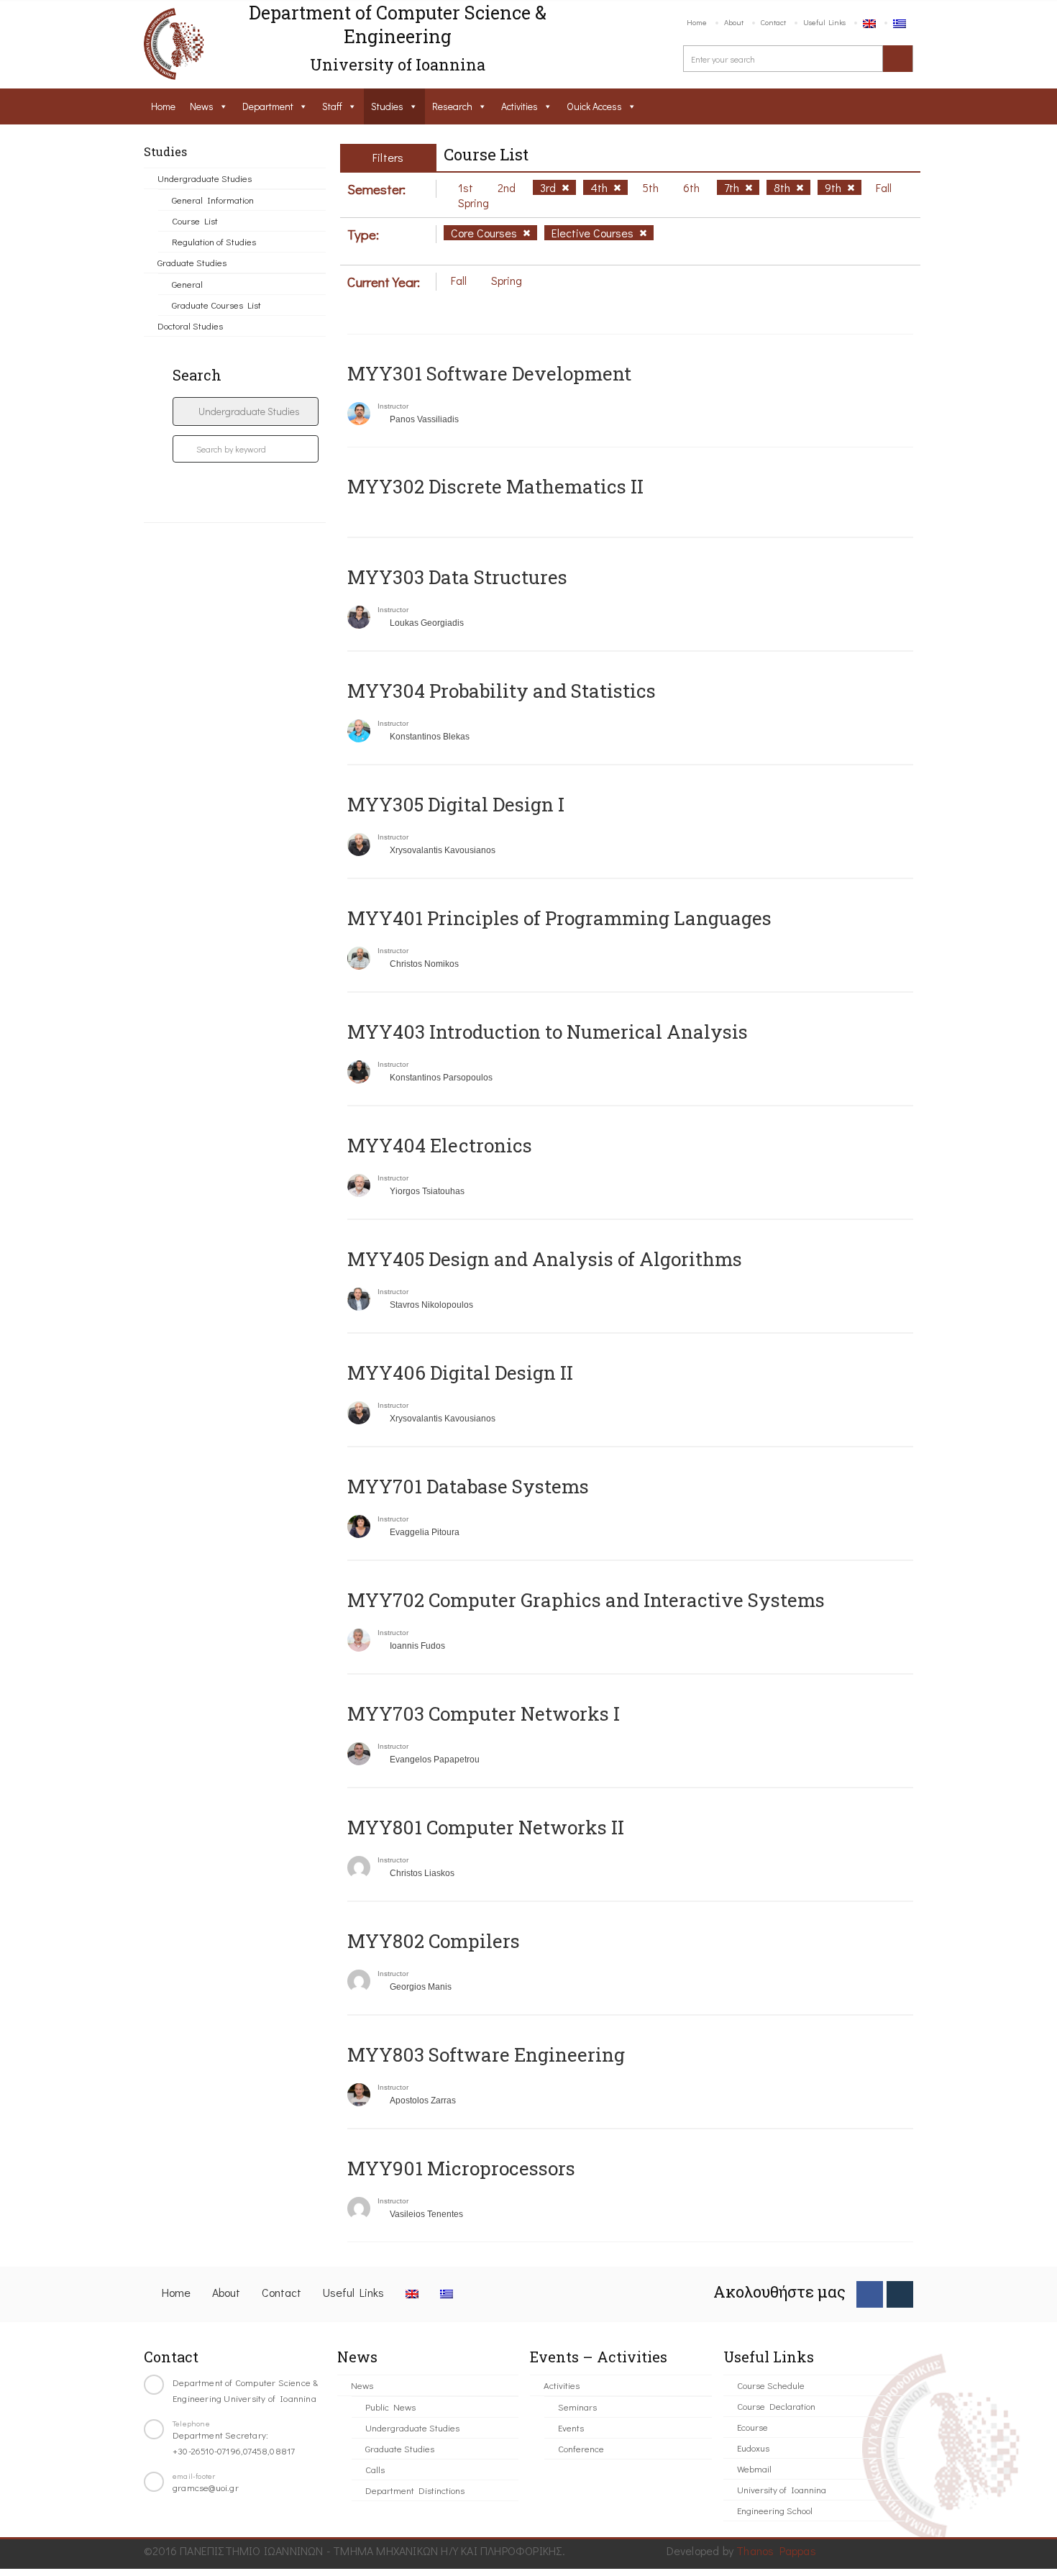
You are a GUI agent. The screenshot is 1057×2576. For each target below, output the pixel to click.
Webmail (754, 2468)
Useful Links (824, 22)
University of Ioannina (782, 2489)
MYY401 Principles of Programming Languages (559, 918)
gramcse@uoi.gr (206, 2487)
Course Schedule (771, 2385)
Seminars (577, 2407)
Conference (581, 2448)
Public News (390, 2407)
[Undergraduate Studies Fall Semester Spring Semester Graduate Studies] (246, 411)
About (734, 22)
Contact (773, 22)
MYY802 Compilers (434, 1941)
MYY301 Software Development (489, 373)
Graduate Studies (192, 262)
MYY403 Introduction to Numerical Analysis (548, 1032)
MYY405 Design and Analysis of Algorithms (545, 1259)
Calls (375, 2469)
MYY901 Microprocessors (461, 2168)
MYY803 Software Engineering (486, 2054)
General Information (213, 200)
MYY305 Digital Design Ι (456, 804)
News (202, 106)
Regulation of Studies (214, 241)
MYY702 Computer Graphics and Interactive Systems (586, 1600)
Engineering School (775, 2510)
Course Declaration (776, 2406)
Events (571, 2427)
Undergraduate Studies (205, 178)
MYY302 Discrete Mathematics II (495, 486)
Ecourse (752, 2427)
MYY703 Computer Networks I (484, 1713)
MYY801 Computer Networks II (486, 1827)
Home (697, 22)
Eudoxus (753, 2448)
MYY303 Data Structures (457, 577)
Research (452, 106)
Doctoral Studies (190, 326)
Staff (332, 106)
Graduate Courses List (216, 305)
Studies (387, 106)
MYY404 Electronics (440, 1145)
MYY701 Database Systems (468, 1486)
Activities (520, 106)
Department (268, 106)
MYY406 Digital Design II (460, 1373)
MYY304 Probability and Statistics (502, 691)
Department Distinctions (415, 2490)
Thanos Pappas (776, 2550)
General (187, 284)
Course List (195, 220)
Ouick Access (594, 106)
